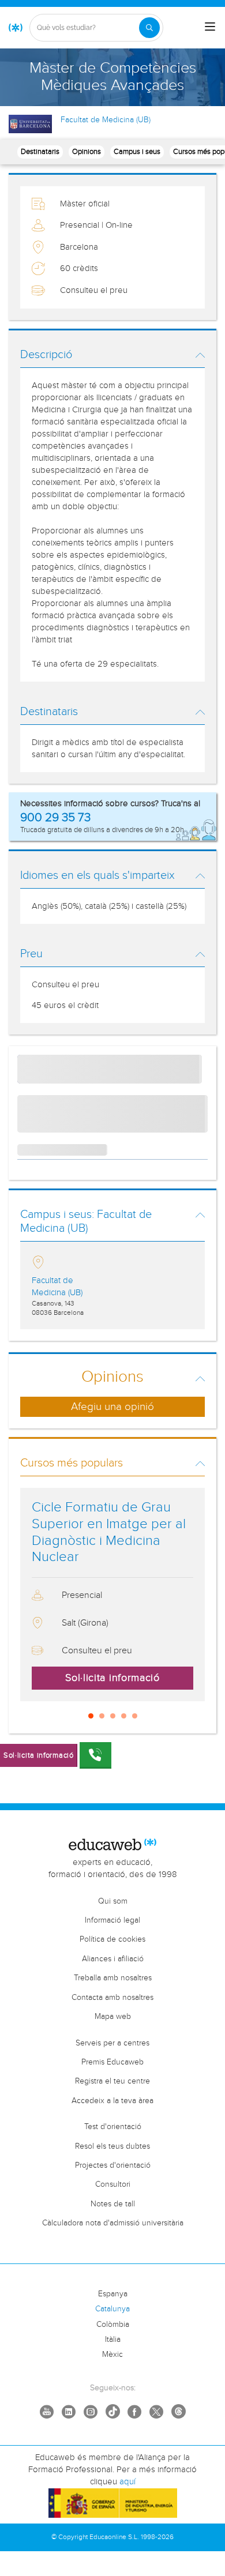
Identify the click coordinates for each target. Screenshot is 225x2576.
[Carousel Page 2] (102, 1716)
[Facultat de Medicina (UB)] (30, 124)
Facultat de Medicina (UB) (106, 120)
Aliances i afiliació (113, 1959)
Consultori (113, 2184)
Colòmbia (113, 2325)
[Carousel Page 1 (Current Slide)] (91, 1716)
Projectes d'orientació (113, 2165)
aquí (127, 2482)
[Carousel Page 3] (113, 1716)
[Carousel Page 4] (124, 1716)
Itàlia (113, 2340)
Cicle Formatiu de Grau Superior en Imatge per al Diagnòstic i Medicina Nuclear (109, 1532)
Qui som (113, 1901)
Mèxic (112, 2355)
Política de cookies (112, 1939)
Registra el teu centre (112, 2081)
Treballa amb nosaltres (113, 1978)
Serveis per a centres (112, 2043)
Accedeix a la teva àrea (112, 2101)
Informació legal (112, 1920)
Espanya (113, 2294)
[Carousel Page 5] (135, 1716)
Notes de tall (113, 2204)
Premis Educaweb (112, 2062)
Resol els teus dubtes (112, 2146)
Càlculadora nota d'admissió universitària (113, 2223)
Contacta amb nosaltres (112, 1998)
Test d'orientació (113, 2127)
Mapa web (113, 2017)
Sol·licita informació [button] (112, 1678)
